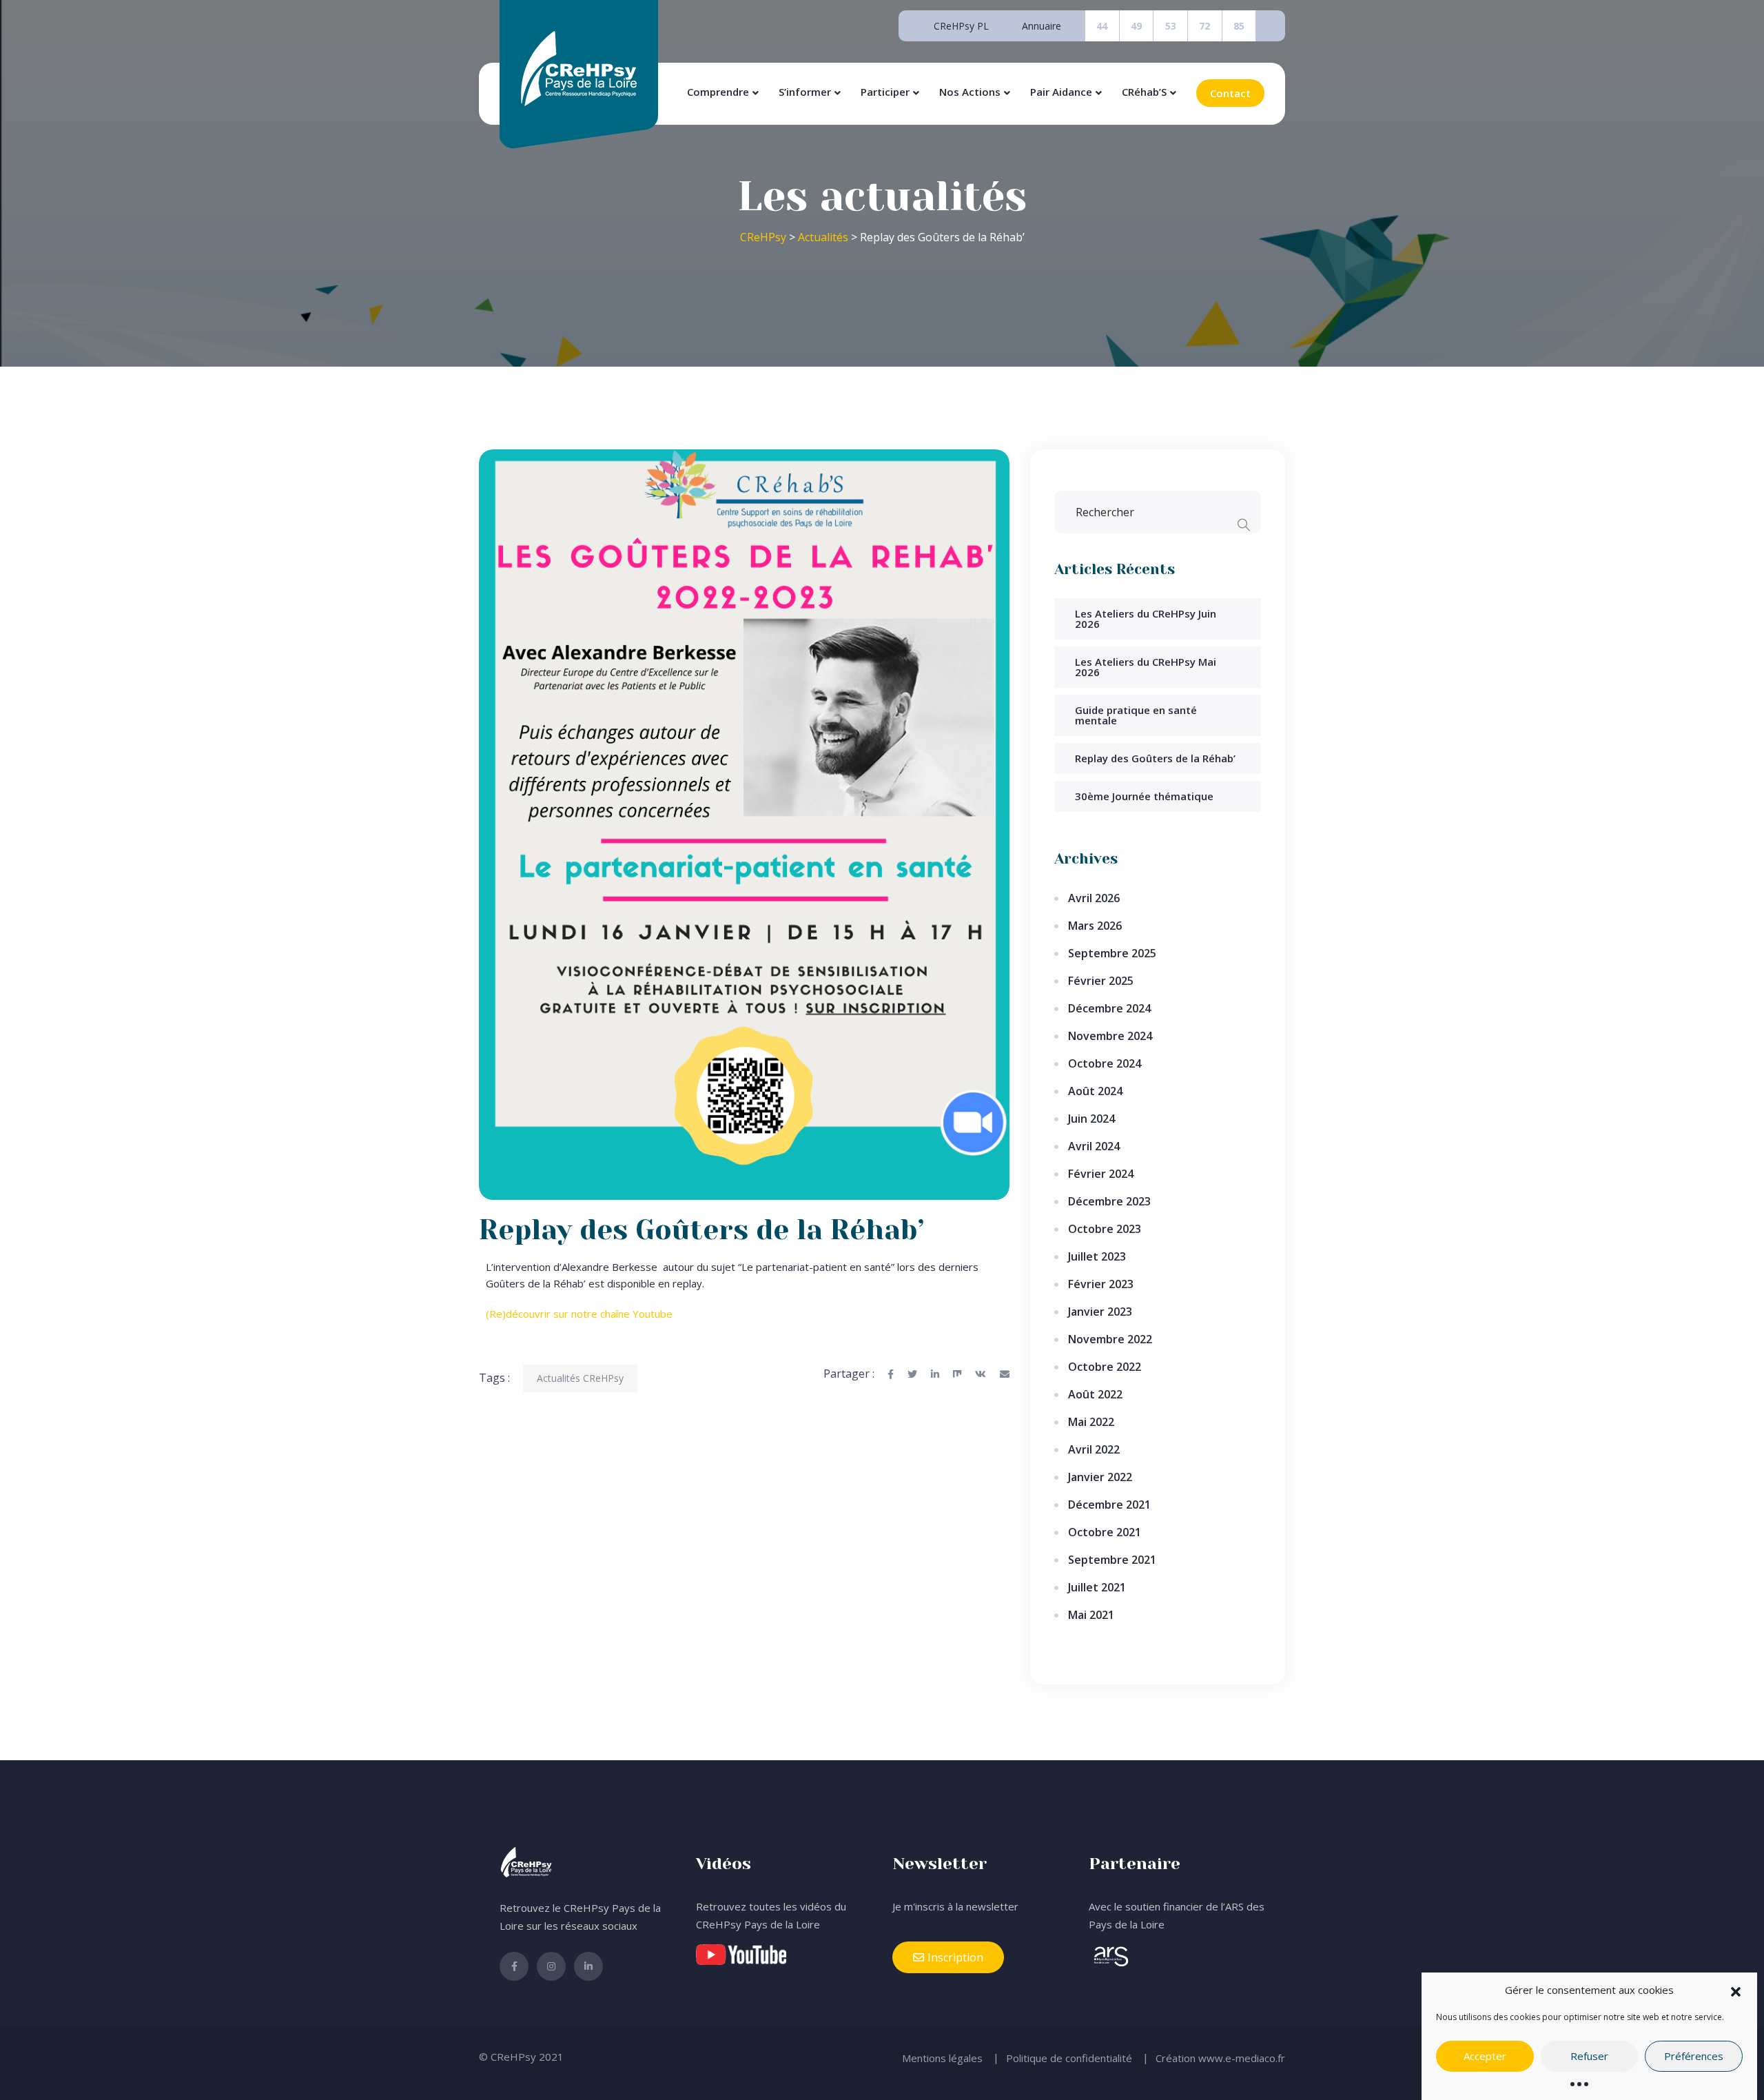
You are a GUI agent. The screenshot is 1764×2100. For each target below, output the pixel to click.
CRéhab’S (1144, 92)
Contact (1230, 93)
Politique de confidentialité (1069, 2058)
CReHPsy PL (961, 26)
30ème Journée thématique (1144, 796)
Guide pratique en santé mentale (1136, 715)
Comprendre (718, 92)
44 (1102, 26)
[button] (1736, 1990)
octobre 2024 (1105, 1063)
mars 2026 (1095, 926)
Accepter (1485, 2057)
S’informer (805, 92)
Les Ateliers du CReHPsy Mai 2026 (1146, 667)
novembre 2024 (1110, 1036)
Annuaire (1042, 26)
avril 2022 (1094, 1449)
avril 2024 (1094, 1146)
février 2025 (1101, 981)
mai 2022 (1091, 1422)
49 (1136, 26)
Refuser (1589, 2057)
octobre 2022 (1105, 1367)
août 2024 (1095, 1091)
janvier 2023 (1100, 1312)
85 (1239, 26)
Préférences (1694, 2057)
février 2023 (1101, 1284)
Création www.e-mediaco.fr (1220, 2058)
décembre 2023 (1109, 1201)
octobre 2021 (1105, 1532)
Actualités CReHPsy (580, 1378)
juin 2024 (1091, 1119)
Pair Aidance (1061, 92)
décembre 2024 (1109, 1008)
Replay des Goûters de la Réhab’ (1155, 758)
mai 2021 (1091, 1615)
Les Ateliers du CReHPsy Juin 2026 (1146, 619)
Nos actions (970, 92)
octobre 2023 (1105, 1229)
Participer (885, 92)
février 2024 (1101, 1174)
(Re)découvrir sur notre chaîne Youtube (579, 1314)
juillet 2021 (1097, 1587)
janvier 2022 (1100, 1477)
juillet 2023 (1097, 1256)
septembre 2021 (1112, 1560)
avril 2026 (1094, 898)
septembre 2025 (1112, 953)
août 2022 (1095, 1394)
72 (1204, 26)
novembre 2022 (1110, 1339)
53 (1171, 26)
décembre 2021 (1109, 1505)
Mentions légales (942, 2058)
